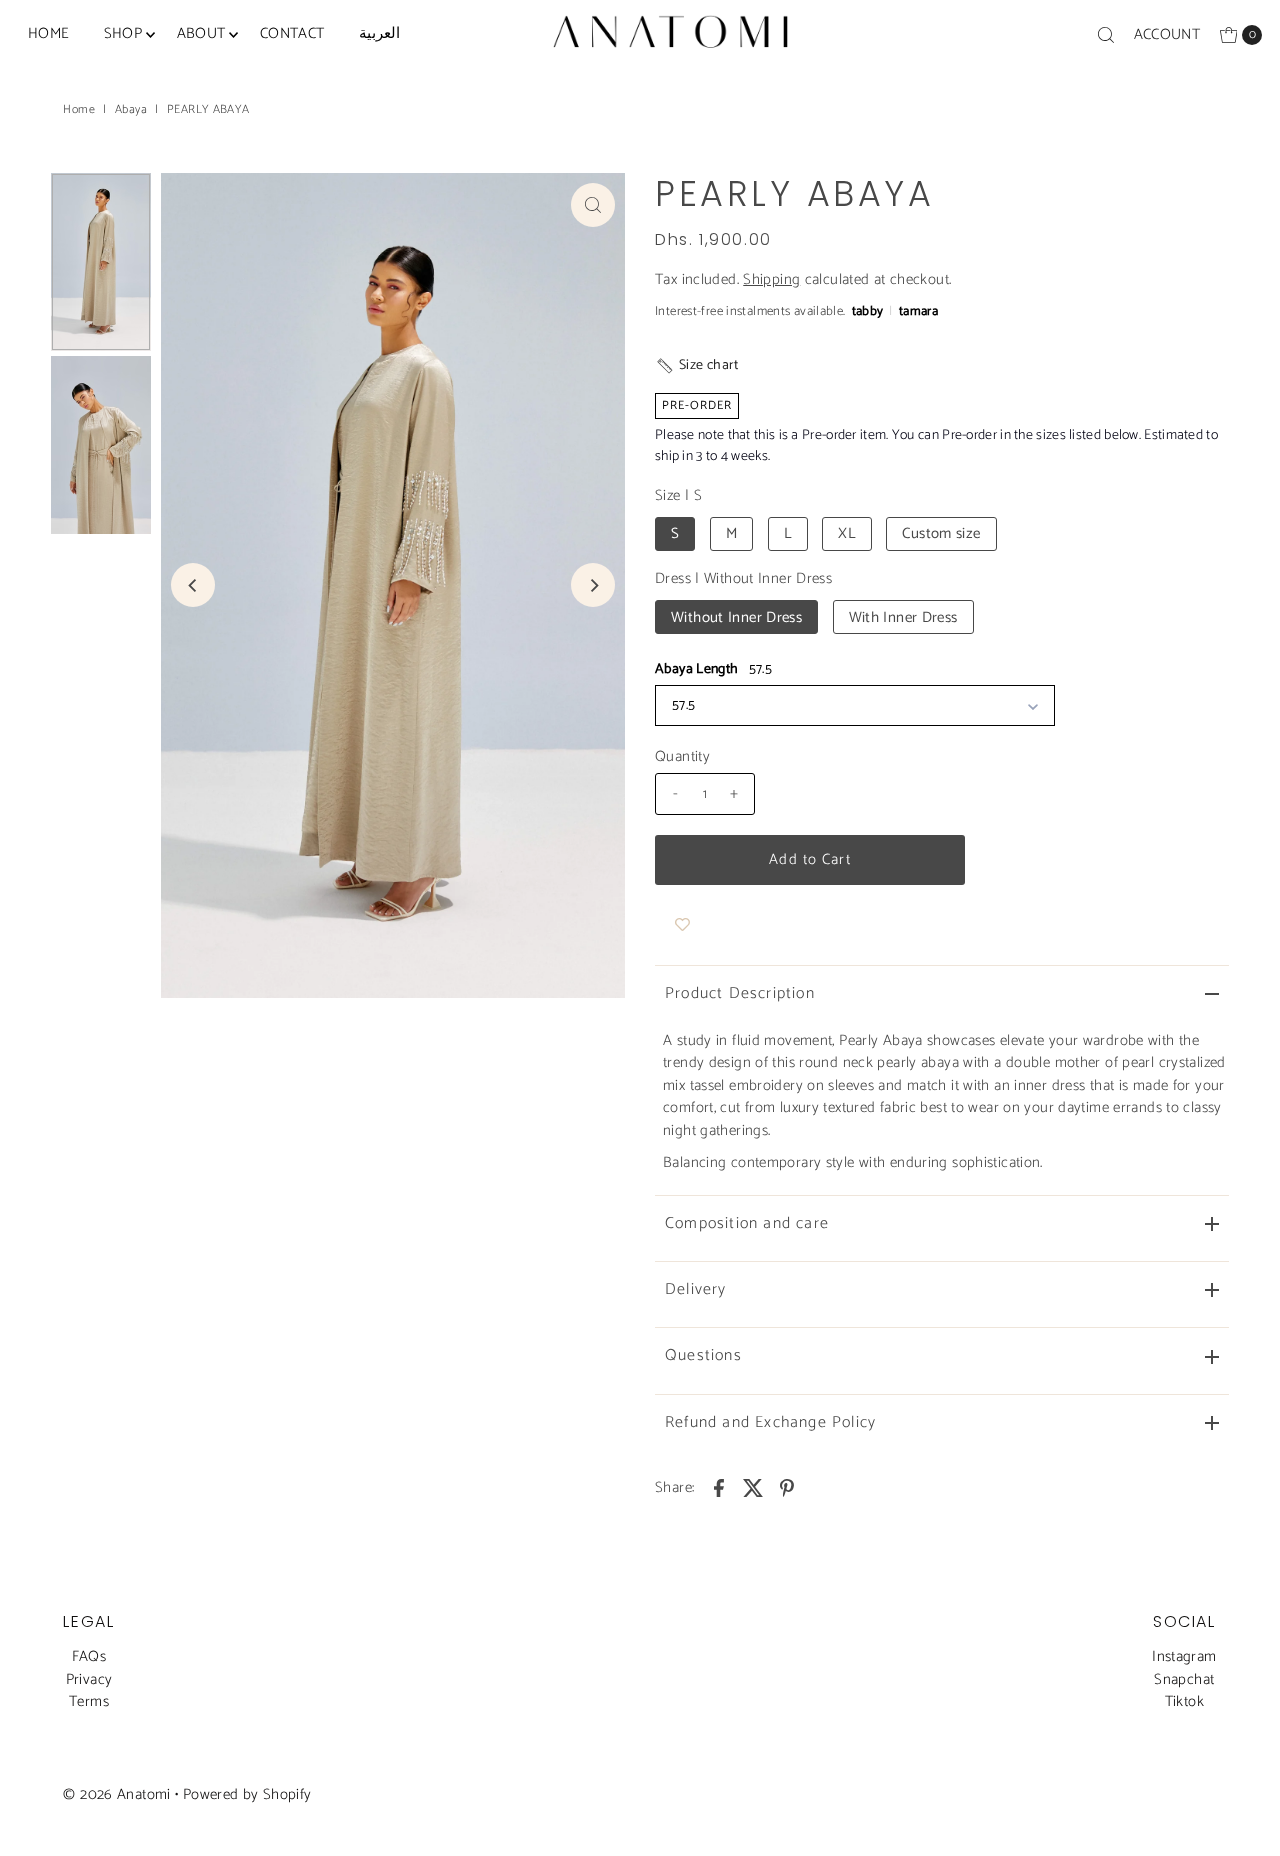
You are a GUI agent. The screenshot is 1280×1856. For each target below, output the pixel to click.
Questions (703, 1355)
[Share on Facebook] (719, 1487)
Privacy (89, 1679)
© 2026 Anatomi (116, 1794)
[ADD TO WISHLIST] (682, 925)
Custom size (941, 533)
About (201, 33)
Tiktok (1184, 1701)
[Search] (1106, 35)
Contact (292, 33)
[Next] (593, 585)
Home (49, 33)
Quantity (682, 757)
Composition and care (747, 1223)
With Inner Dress (903, 617)
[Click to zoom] (593, 205)
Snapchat (1184, 1679)
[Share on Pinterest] (787, 1487)
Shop (123, 33)
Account (1167, 34)
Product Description (740, 993)
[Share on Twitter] (753, 1487)
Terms (89, 1701)
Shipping (771, 279)
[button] (697, 365)
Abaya (131, 109)
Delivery (696, 1289)
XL (847, 533)
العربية (379, 33)
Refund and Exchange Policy (770, 1422)
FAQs (89, 1656)
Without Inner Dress (736, 617)
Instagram (1184, 1656)
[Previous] (193, 585)
